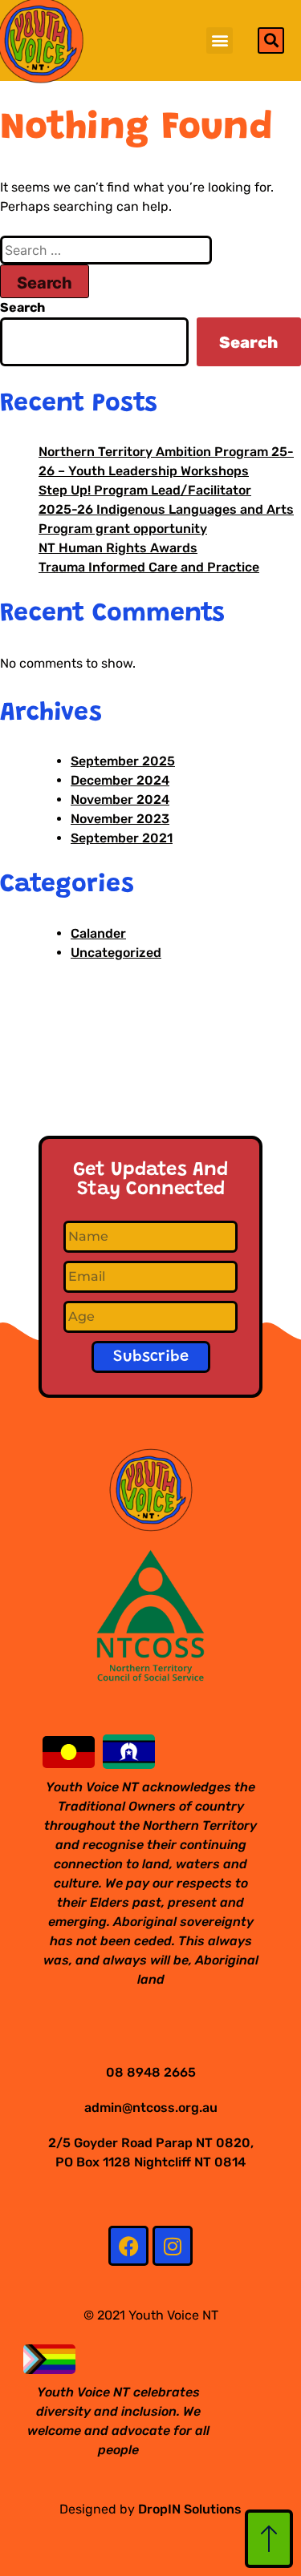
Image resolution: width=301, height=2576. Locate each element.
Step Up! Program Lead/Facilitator (145, 490)
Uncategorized (116, 953)
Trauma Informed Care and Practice (149, 567)
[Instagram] (173, 2246)
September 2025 (123, 761)
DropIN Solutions (190, 2509)
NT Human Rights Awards (118, 548)
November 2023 (120, 819)
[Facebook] (128, 2246)
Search (22, 307)
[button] (220, 40)
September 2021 (122, 838)
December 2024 (120, 780)
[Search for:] (106, 250)
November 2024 (120, 799)
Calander (98, 933)
